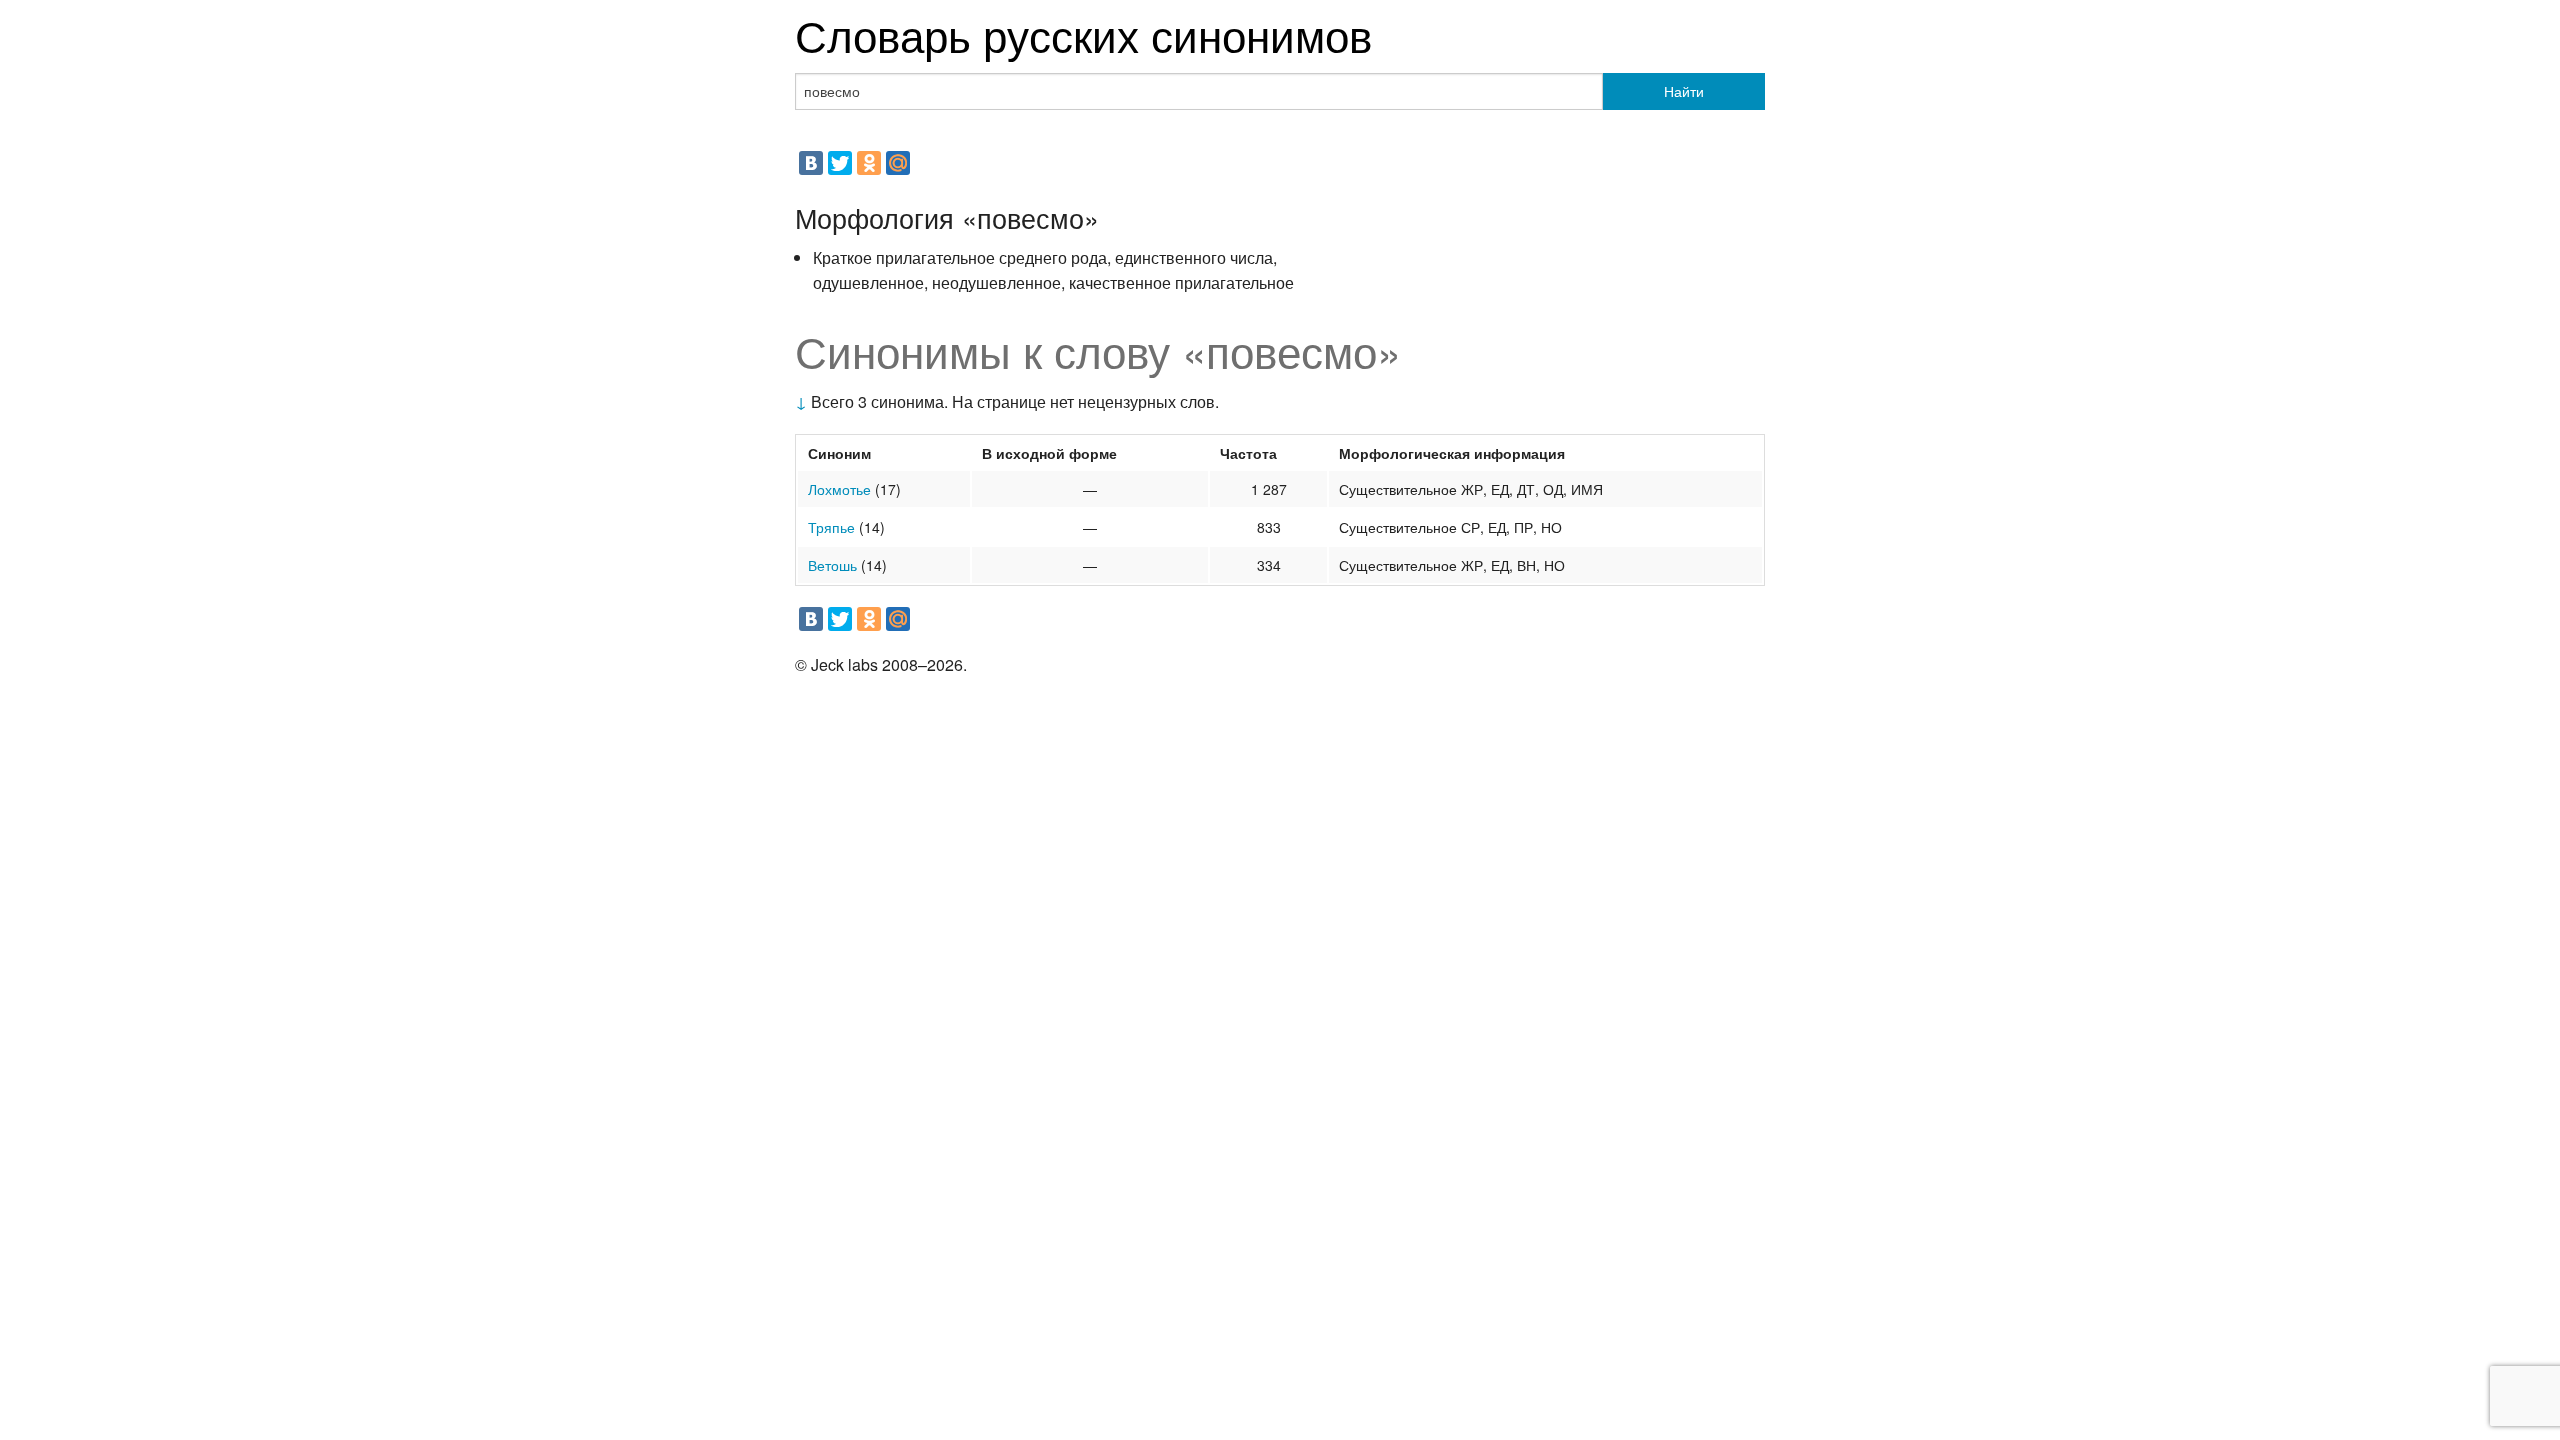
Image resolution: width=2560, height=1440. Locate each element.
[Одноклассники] (869, 163)
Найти (1684, 91)
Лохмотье (839, 489)
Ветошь (832, 565)
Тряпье (831, 527)
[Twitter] (840, 163)
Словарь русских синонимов (1083, 33)
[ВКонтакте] (811, 163)
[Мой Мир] (898, 163)
